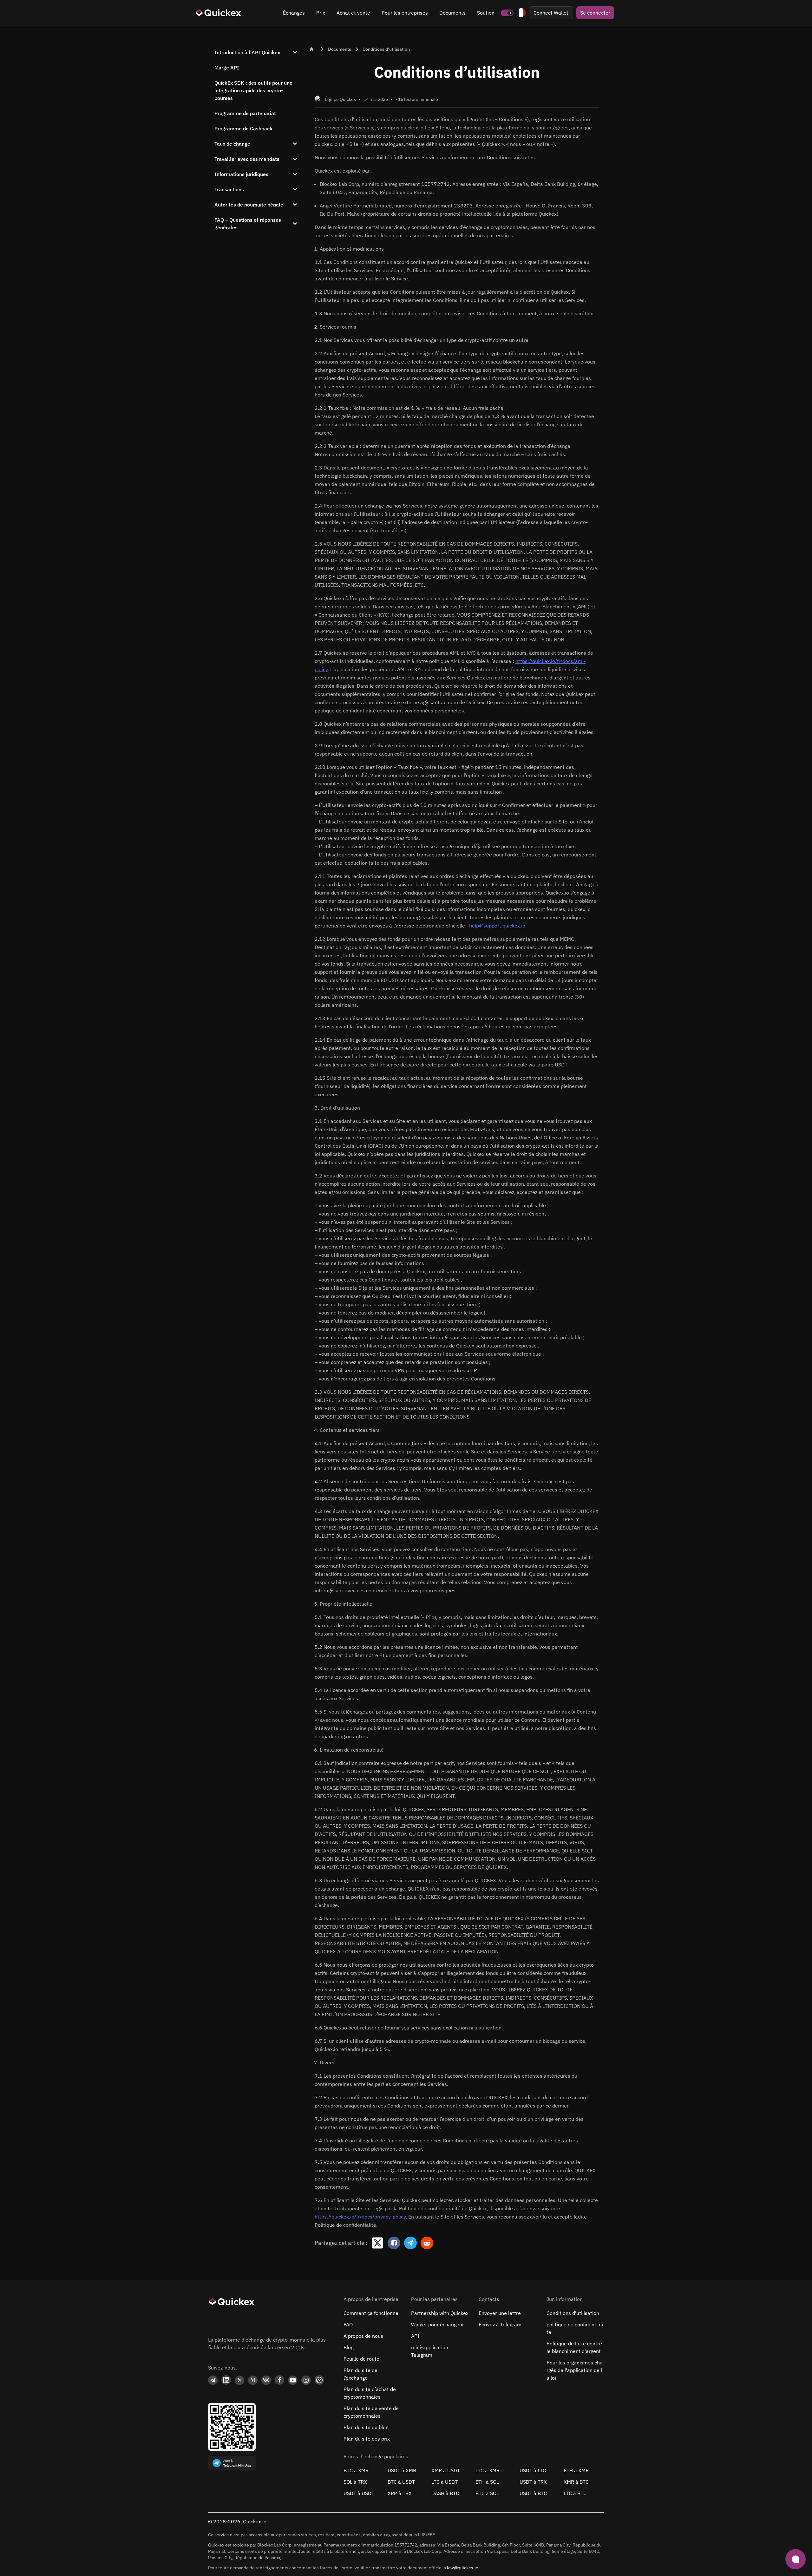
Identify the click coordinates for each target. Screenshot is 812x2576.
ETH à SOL (487, 2482)
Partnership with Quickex (440, 2313)
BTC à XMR (356, 2470)
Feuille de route (361, 2359)
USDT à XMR (402, 2470)
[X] (239, 2380)
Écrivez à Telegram (500, 2324)
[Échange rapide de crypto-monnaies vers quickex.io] (219, 13)
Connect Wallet (551, 13)
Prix (321, 13)
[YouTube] (293, 2380)
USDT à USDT (359, 2493)
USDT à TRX (533, 2482)
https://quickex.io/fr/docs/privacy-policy (360, 2217)
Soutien (486, 13)
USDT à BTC (533, 2493)
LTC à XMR (488, 2470)
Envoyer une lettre (500, 2313)
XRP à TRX (400, 2493)
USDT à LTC (533, 2470)
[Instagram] (306, 2380)
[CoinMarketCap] (319, 2380)
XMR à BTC (576, 2482)
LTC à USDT (445, 2482)
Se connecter (595, 13)
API (415, 2336)
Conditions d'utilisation (573, 2313)
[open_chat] (796, 2559)
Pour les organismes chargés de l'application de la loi (575, 2370)
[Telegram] (213, 2380)
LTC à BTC (575, 2493)
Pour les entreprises (405, 13)
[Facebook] (279, 2380)
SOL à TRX (355, 2482)
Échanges (294, 13)
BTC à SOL (487, 2493)
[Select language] (521, 13)
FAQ (348, 2324)
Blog (348, 2347)
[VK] (266, 2380)
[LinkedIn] (226, 2380)
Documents (452, 13)
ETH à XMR (576, 2470)
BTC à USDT (401, 2482)
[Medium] (253, 2380)
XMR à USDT (446, 2470)
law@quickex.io (463, 2568)
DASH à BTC (445, 2493)
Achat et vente (353, 13)
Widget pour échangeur (438, 2324)
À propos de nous (363, 2336)
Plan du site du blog (366, 2427)
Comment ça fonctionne (371, 2313)
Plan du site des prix (367, 2439)
